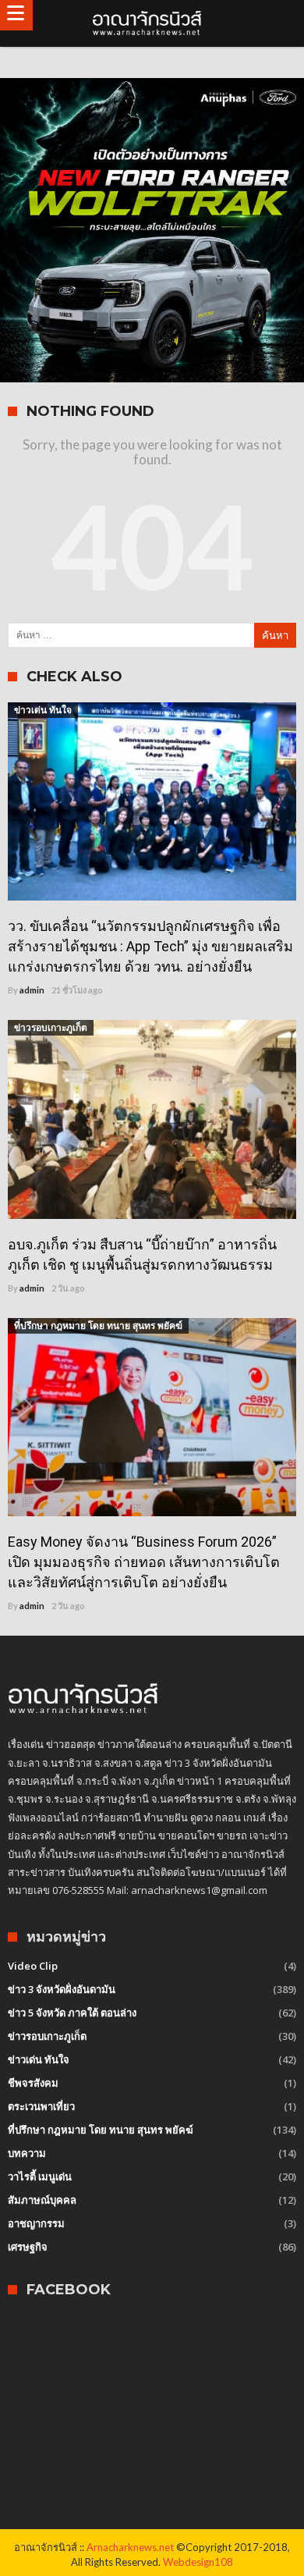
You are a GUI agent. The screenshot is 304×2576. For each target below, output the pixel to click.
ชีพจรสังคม (33, 2083)
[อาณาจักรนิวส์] (152, 23)
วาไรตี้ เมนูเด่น (40, 2176)
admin (32, 990)
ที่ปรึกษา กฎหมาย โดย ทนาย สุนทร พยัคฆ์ (98, 1325)
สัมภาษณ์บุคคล (42, 2200)
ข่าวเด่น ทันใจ (43, 710)
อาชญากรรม (36, 2223)
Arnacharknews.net (130, 2547)
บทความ (27, 2153)
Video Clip (33, 1966)
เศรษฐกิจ (28, 2247)
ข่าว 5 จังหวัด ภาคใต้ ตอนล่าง (72, 2013)
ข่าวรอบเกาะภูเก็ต (51, 1027)
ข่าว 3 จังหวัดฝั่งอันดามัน (62, 1989)
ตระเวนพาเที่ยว (41, 2106)
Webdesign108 (198, 2562)
